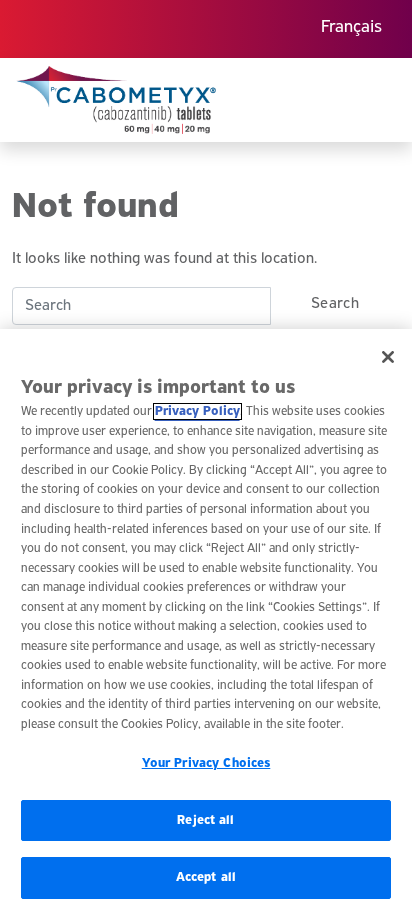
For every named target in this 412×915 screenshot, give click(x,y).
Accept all (206, 877)
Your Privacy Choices (206, 763)
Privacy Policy (197, 411)
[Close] (388, 357)
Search (335, 304)
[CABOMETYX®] (116, 100)
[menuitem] (351, 29)
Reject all (205, 820)
